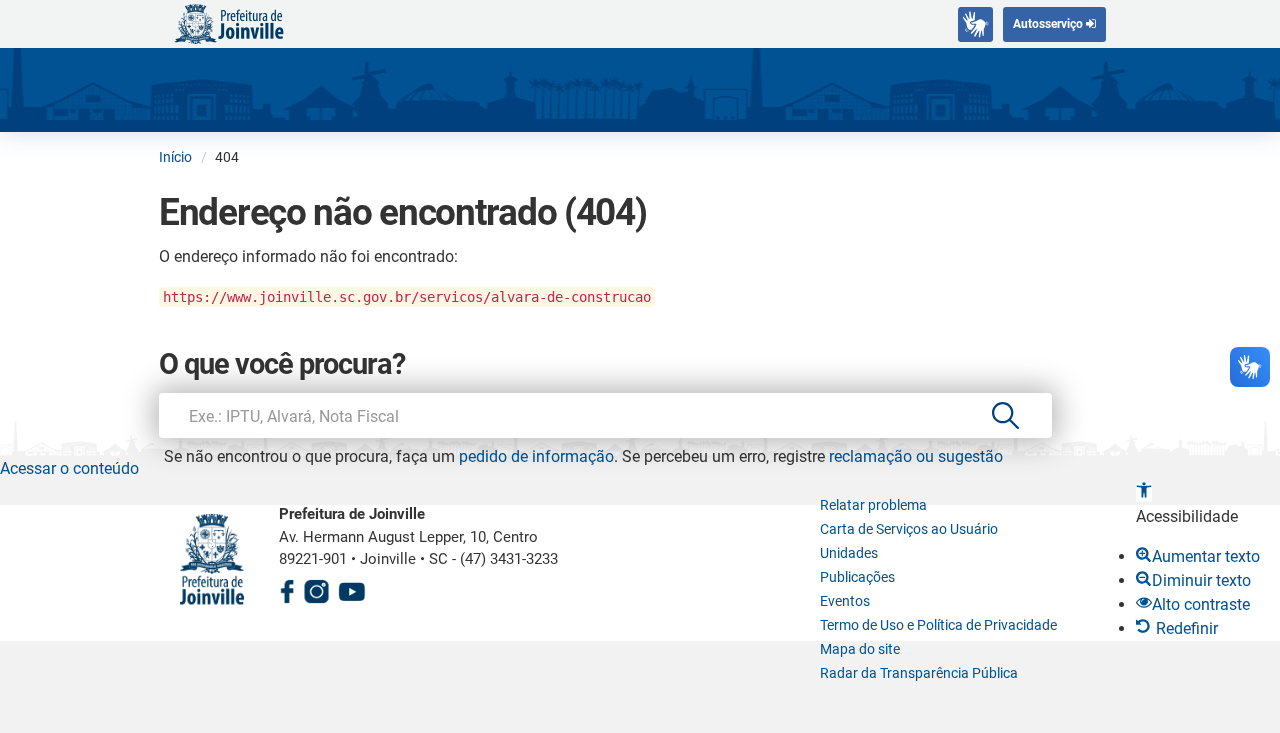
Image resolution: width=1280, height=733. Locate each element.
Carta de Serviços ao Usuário (909, 529)
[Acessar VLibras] (975, 24)
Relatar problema (873, 505)
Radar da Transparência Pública (919, 673)
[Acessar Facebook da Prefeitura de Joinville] (287, 588)
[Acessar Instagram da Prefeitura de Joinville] (316, 588)
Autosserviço (1049, 24)
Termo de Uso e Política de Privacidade (938, 625)
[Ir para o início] (229, 22)
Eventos (845, 601)
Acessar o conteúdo (69, 468)
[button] (1144, 492)
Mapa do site (860, 649)
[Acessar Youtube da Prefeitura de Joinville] (352, 588)
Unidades (849, 553)
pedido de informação (536, 456)
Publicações (857, 577)
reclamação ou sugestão (916, 456)
